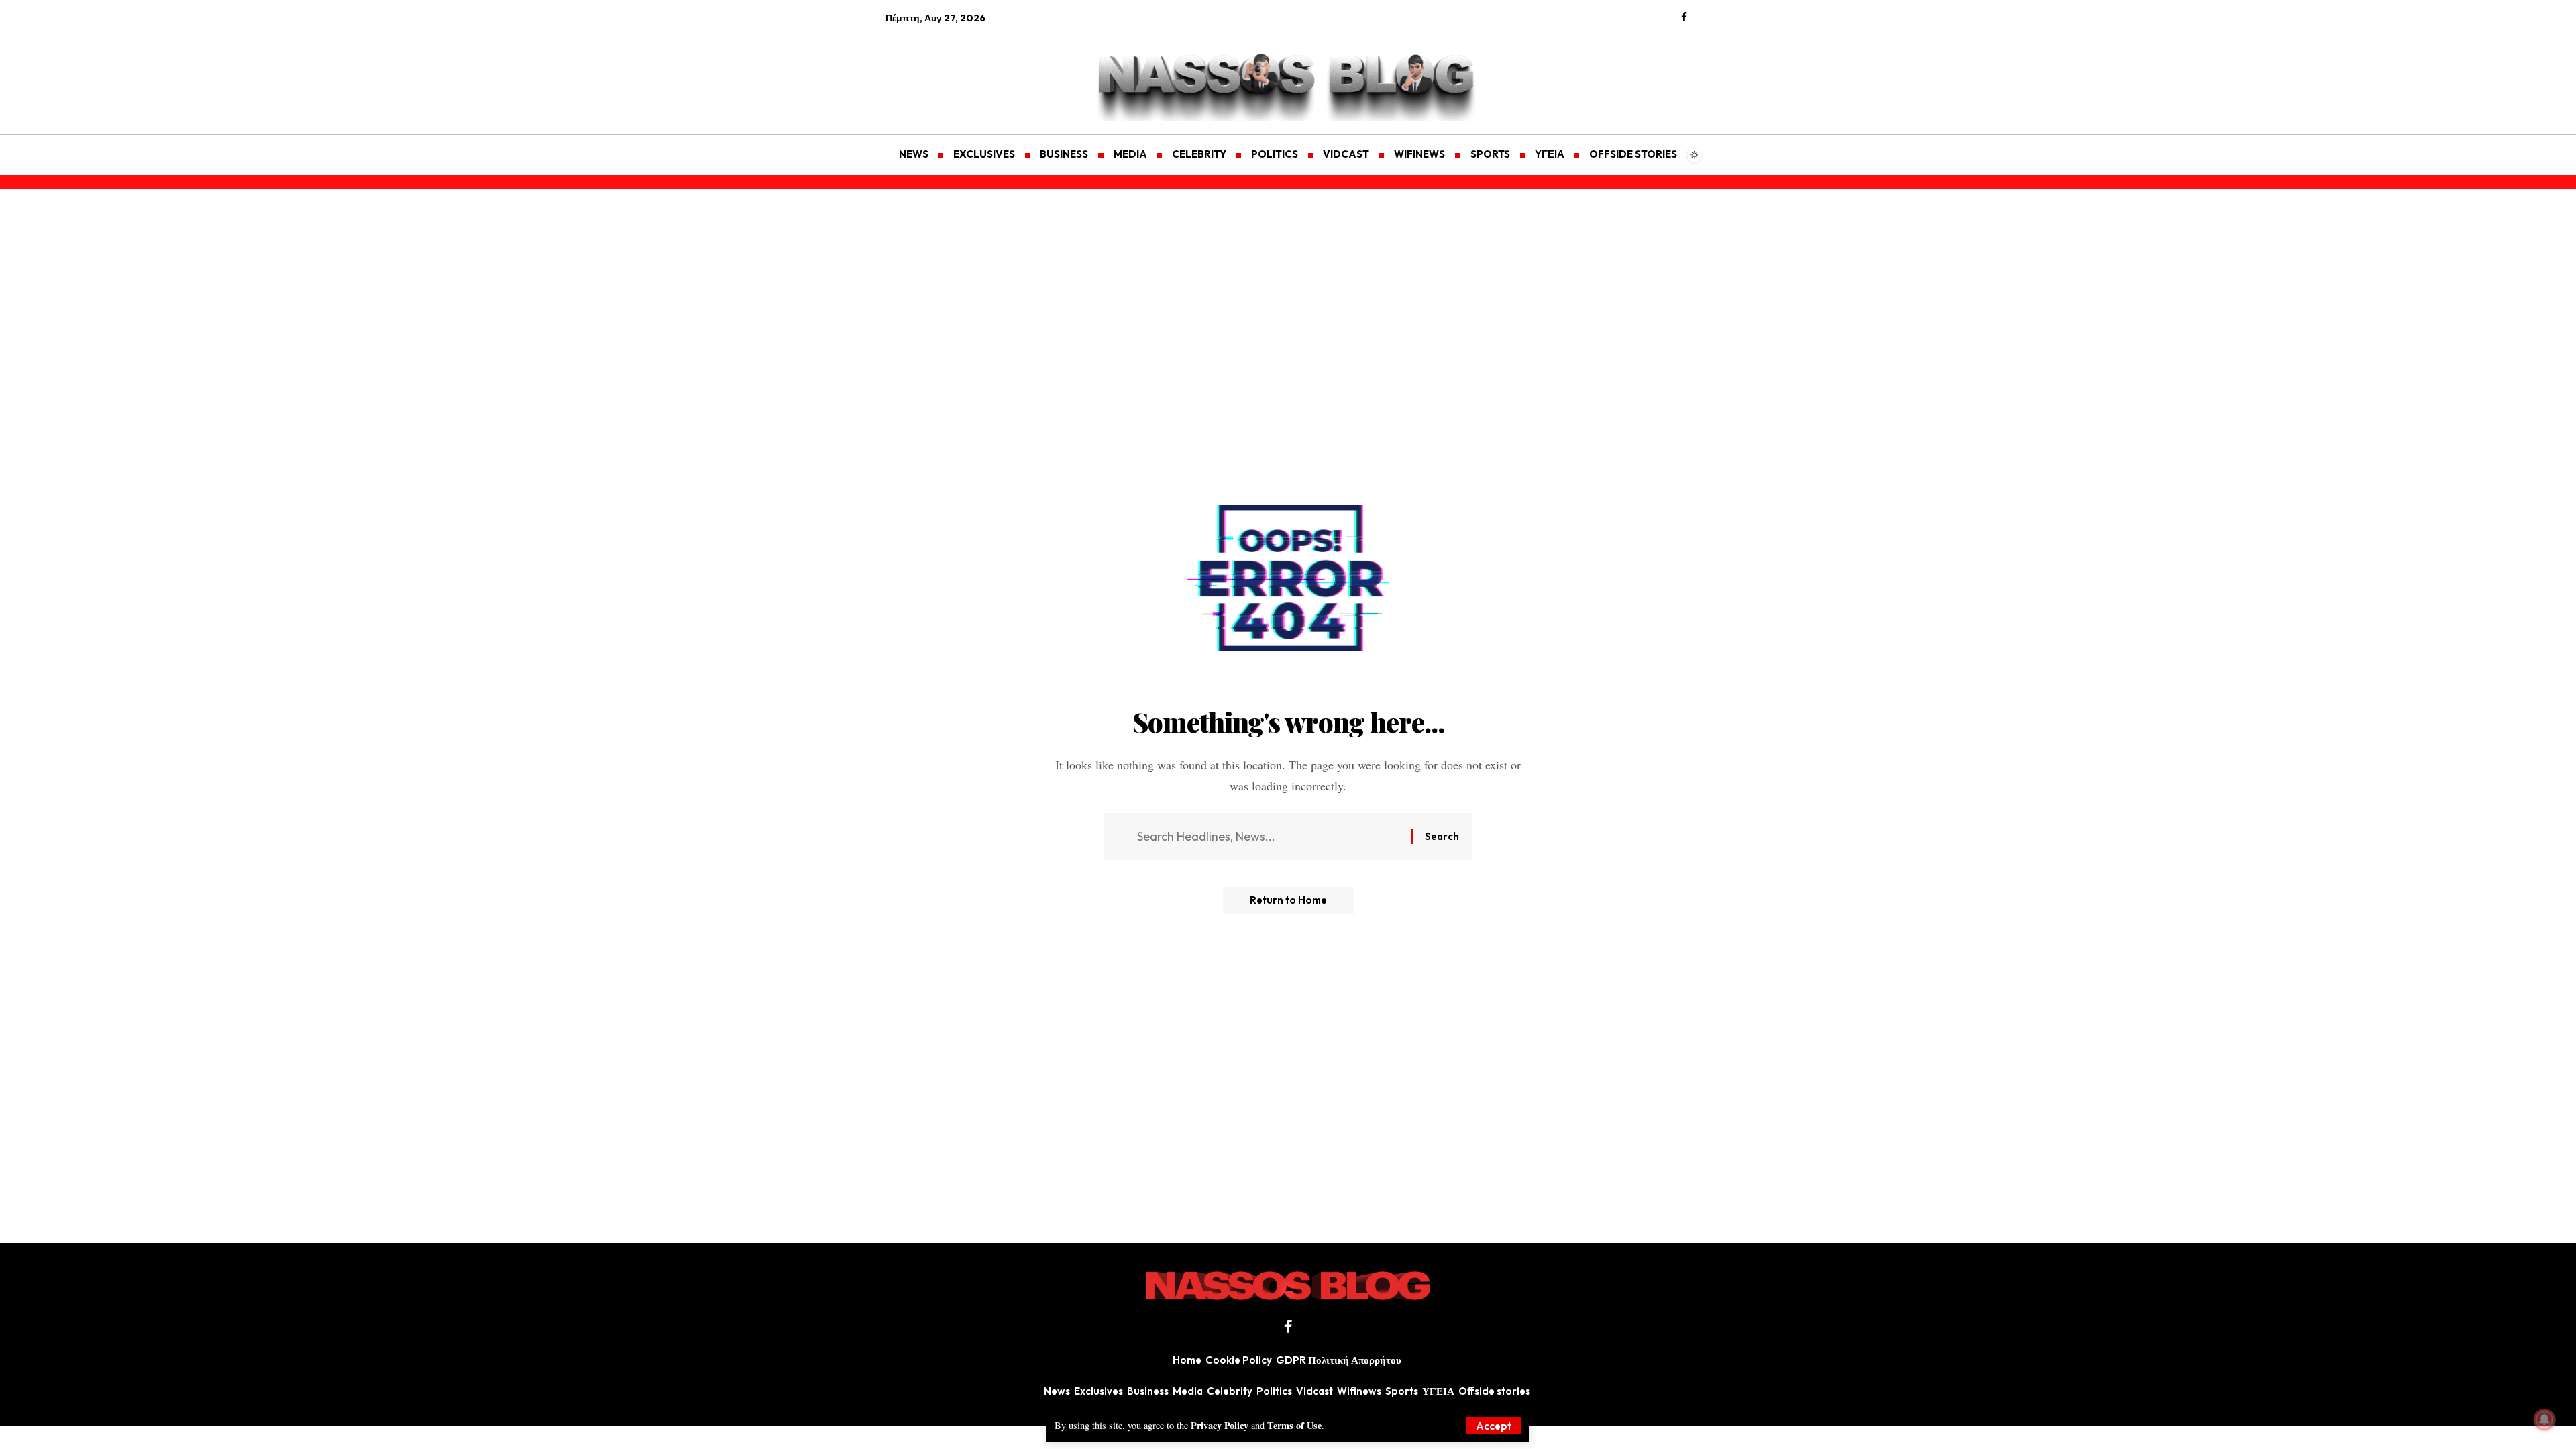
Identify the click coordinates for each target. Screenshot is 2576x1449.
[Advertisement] (949, 71)
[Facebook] (1684, 17)
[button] (1494, 1426)
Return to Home (1288, 900)
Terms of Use (1294, 1425)
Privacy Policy (1220, 1425)
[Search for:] (1269, 837)
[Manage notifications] (2544, 1419)
